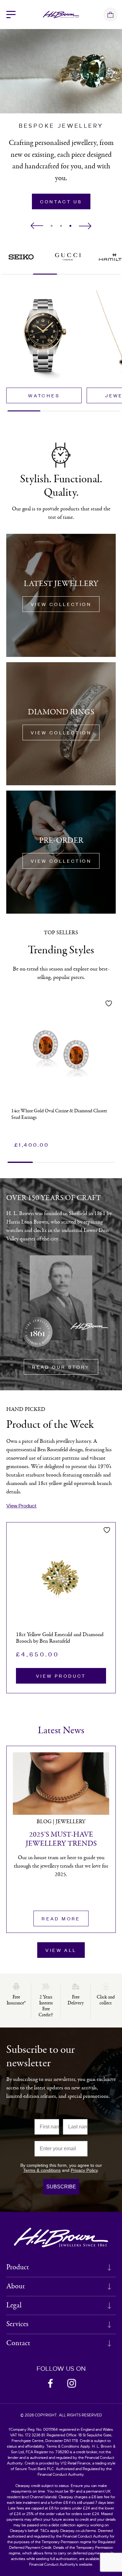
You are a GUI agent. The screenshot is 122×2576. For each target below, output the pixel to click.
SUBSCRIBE (61, 2187)
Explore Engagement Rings (62, 199)
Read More (61, 1918)
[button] (37, 226)
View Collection (61, 604)
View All (61, 1950)
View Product (21, 1505)
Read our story (61, 1367)
